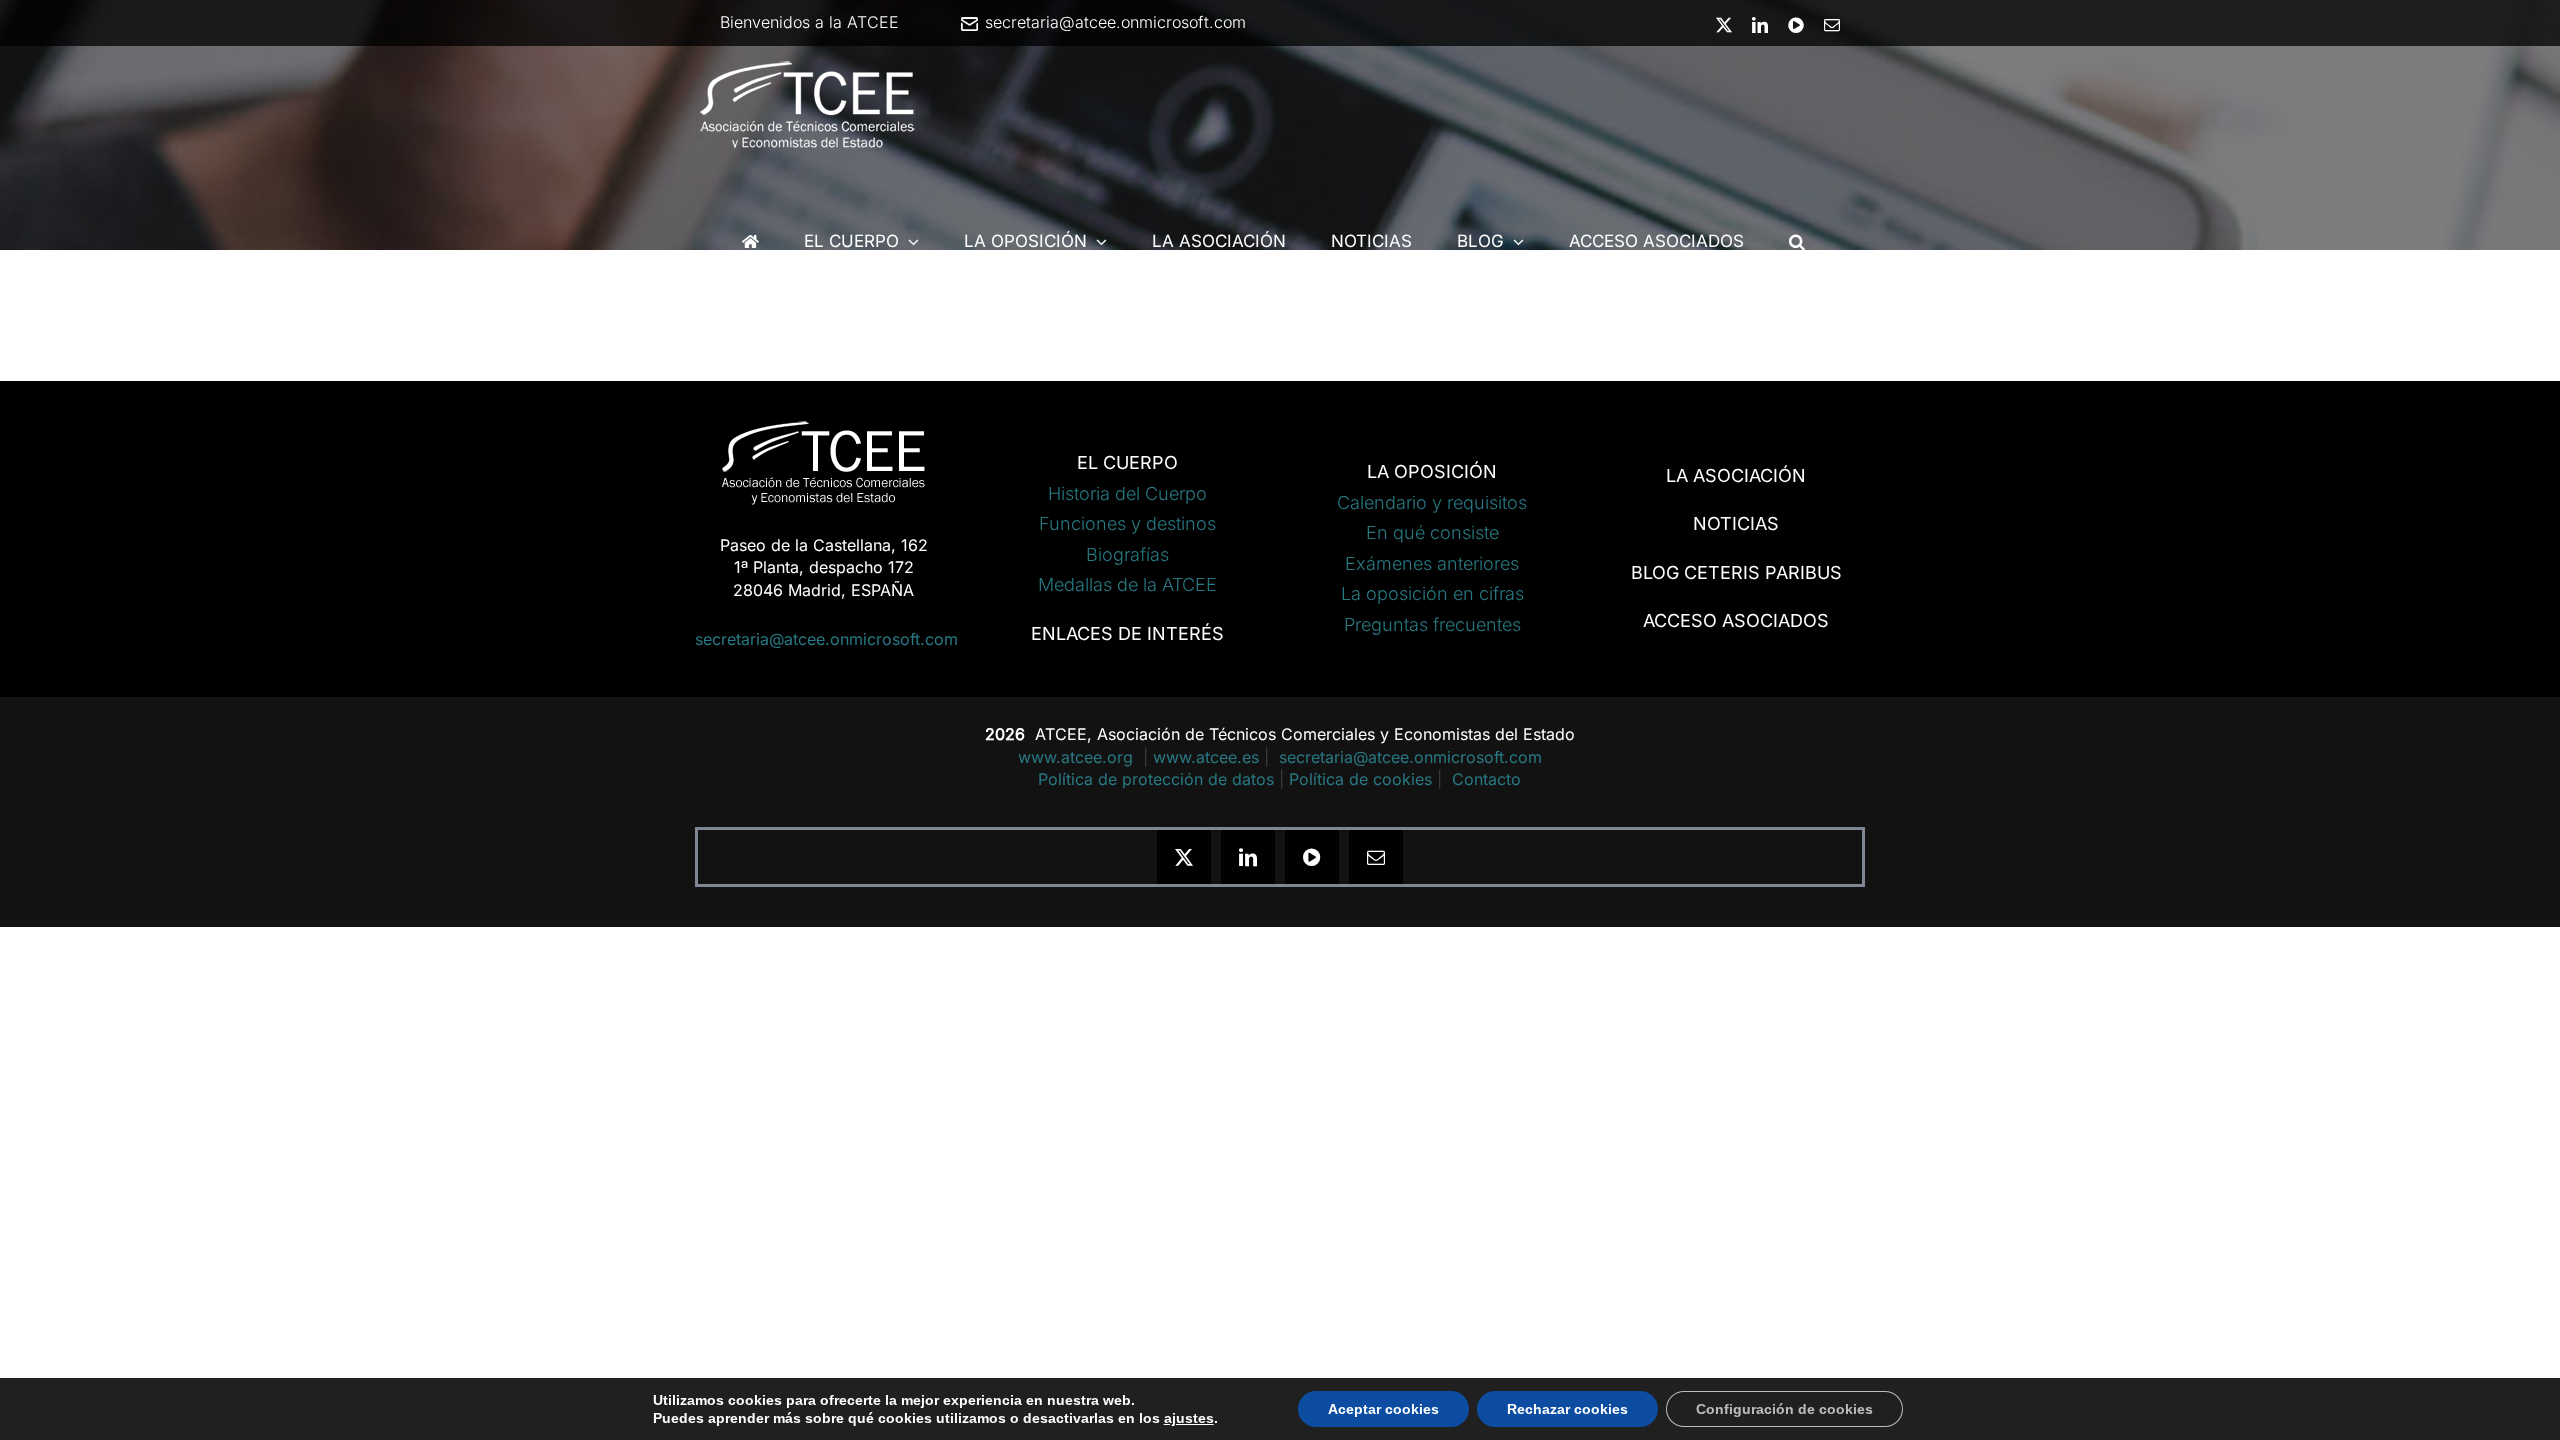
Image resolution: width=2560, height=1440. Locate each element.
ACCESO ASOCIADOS (1736, 620)
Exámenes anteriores (1432, 563)
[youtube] (1312, 857)
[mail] (1376, 857)
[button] (1797, 241)
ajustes (1189, 1418)
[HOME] (750, 241)
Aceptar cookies (1383, 1409)
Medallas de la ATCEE (1127, 584)
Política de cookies (1360, 779)
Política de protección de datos (1156, 779)
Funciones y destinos (1127, 523)
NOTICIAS (1736, 523)
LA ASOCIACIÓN (1736, 475)
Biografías (1127, 554)
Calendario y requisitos (1432, 502)
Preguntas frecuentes (1432, 624)
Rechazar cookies (1567, 1409)
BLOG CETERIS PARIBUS (1736, 572)
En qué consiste (1432, 532)
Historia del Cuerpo (1127, 493)
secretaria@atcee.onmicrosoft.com (1113, 22)
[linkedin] (1248, 857)
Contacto (1486, 779)
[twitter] (1184, 857)
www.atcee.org (1078, 757)
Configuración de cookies (1784, 1409)
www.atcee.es (1206, 757)
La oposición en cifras (1432, 593)
